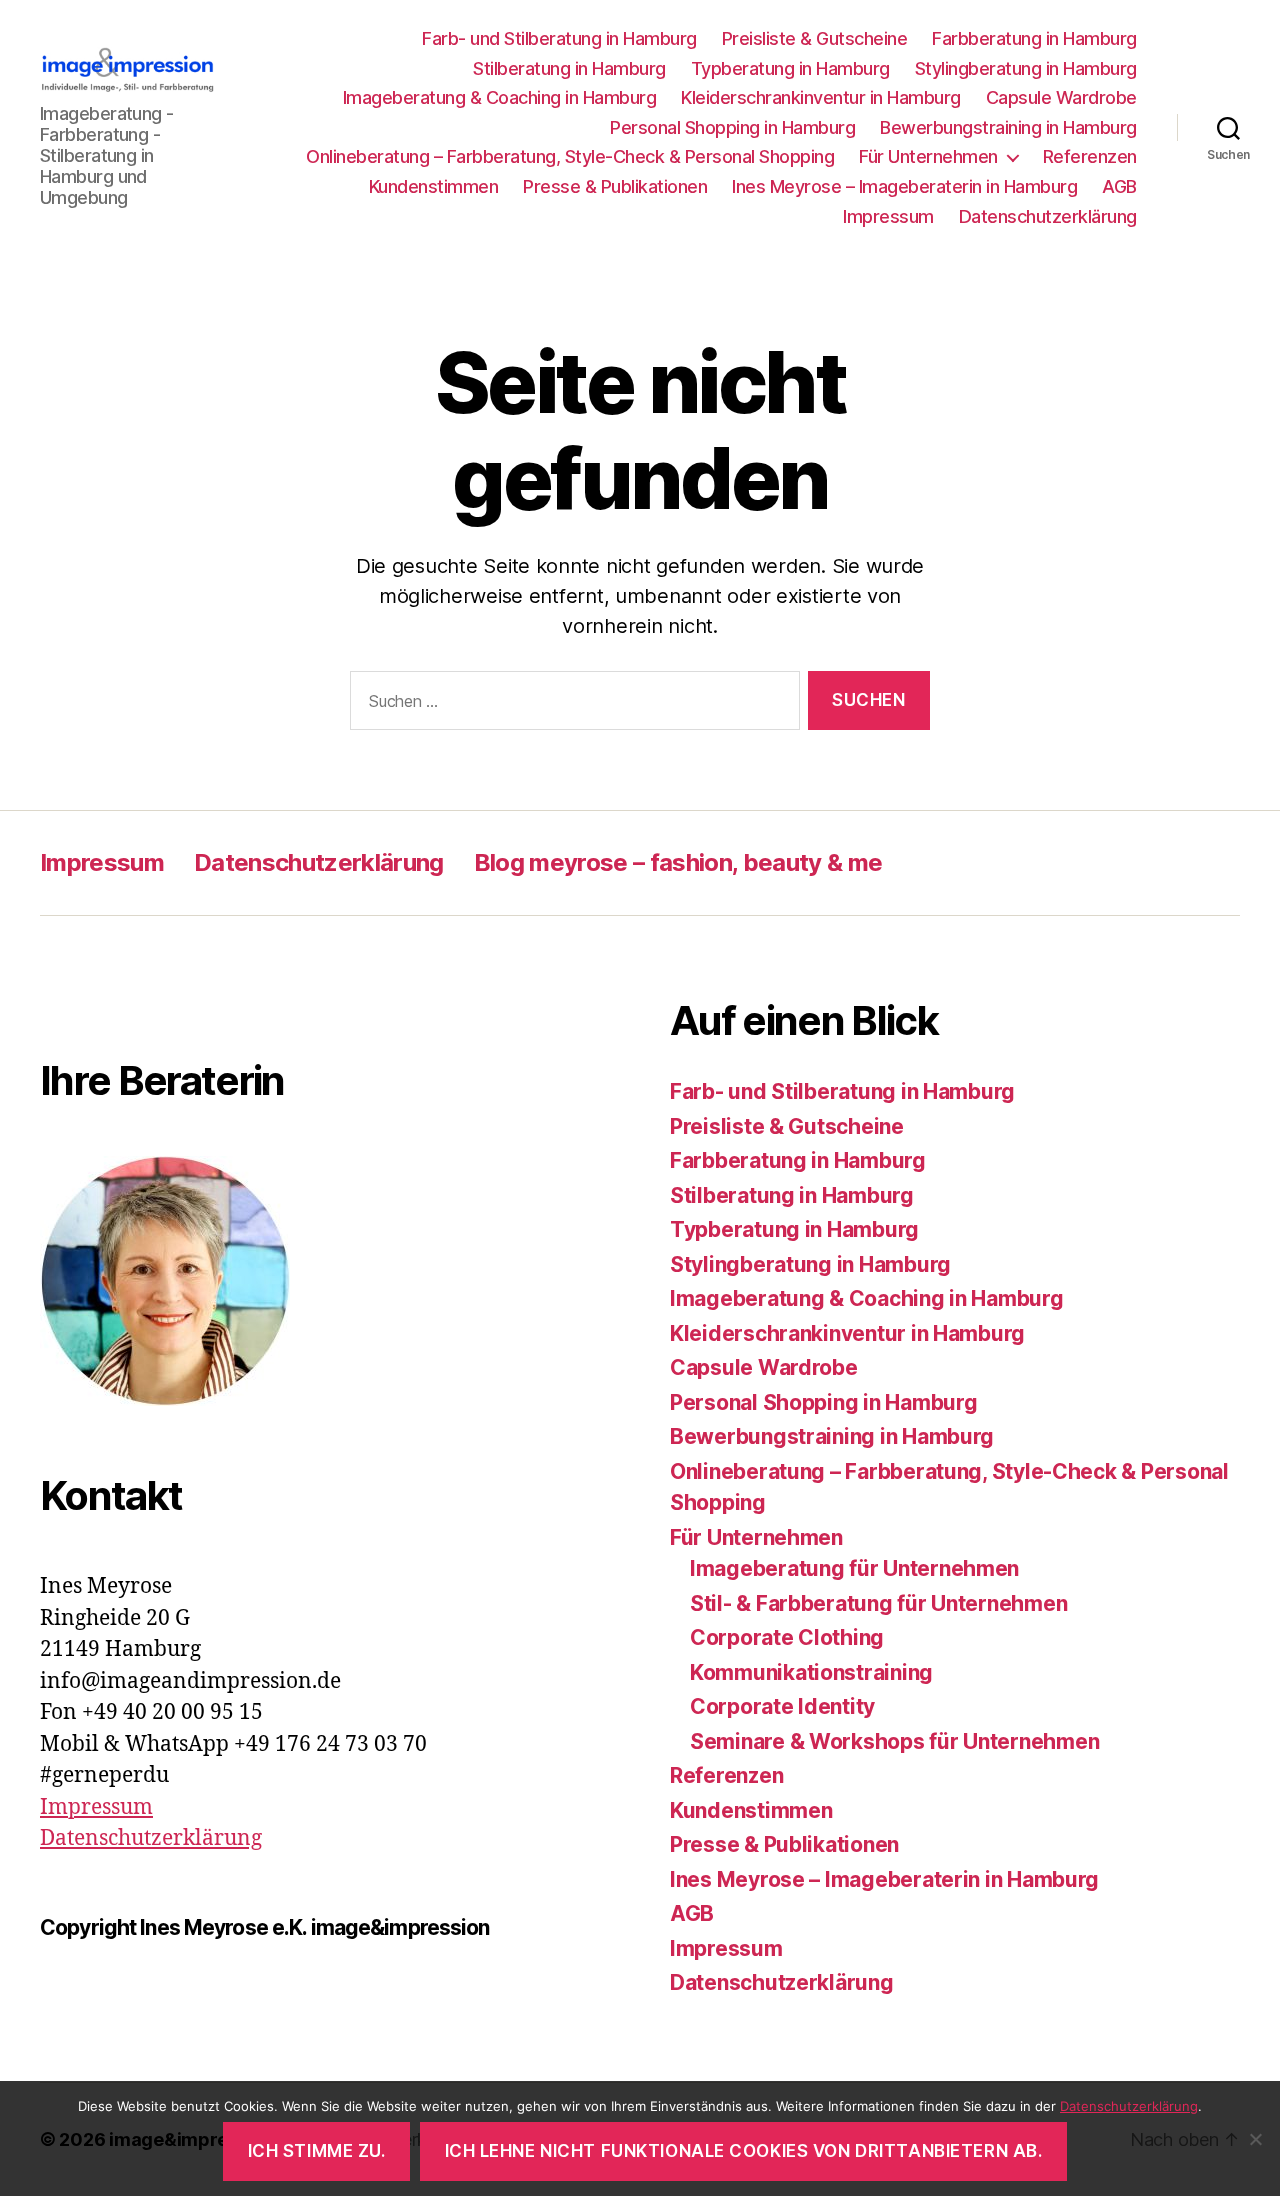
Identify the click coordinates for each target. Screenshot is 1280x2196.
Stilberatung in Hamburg (569, 68)
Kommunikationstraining (811, 1672)
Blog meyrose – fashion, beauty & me (678, 862)
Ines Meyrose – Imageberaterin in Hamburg (904, 186)
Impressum (888, 216)
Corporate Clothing (787, 1637)
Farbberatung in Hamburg (1034, 38)
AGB (1119, 186)
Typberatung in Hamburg (790, 68)
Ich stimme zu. (317, 2151)
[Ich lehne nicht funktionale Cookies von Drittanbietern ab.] (1255, 2139)
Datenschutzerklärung (1048, 216)
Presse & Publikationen (615, 186)
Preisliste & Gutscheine (815, 38)
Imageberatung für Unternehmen (854, 1568)
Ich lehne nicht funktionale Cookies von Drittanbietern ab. (744, 2151)
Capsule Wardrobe (1061, 97)
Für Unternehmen (928, 156)
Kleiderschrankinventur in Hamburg (821, 97)
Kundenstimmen (434, 186)
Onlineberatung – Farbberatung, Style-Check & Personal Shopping (570, 156)
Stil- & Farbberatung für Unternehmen (878, 1603)
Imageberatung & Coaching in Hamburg (500, 97)
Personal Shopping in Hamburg (732, 127)
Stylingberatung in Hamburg (1026, 68)
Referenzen (1090, 156)
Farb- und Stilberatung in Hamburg (559, 38)
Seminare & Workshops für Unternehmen (894, 1741)
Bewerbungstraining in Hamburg (1008, 127)
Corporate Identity (782, 1706)
